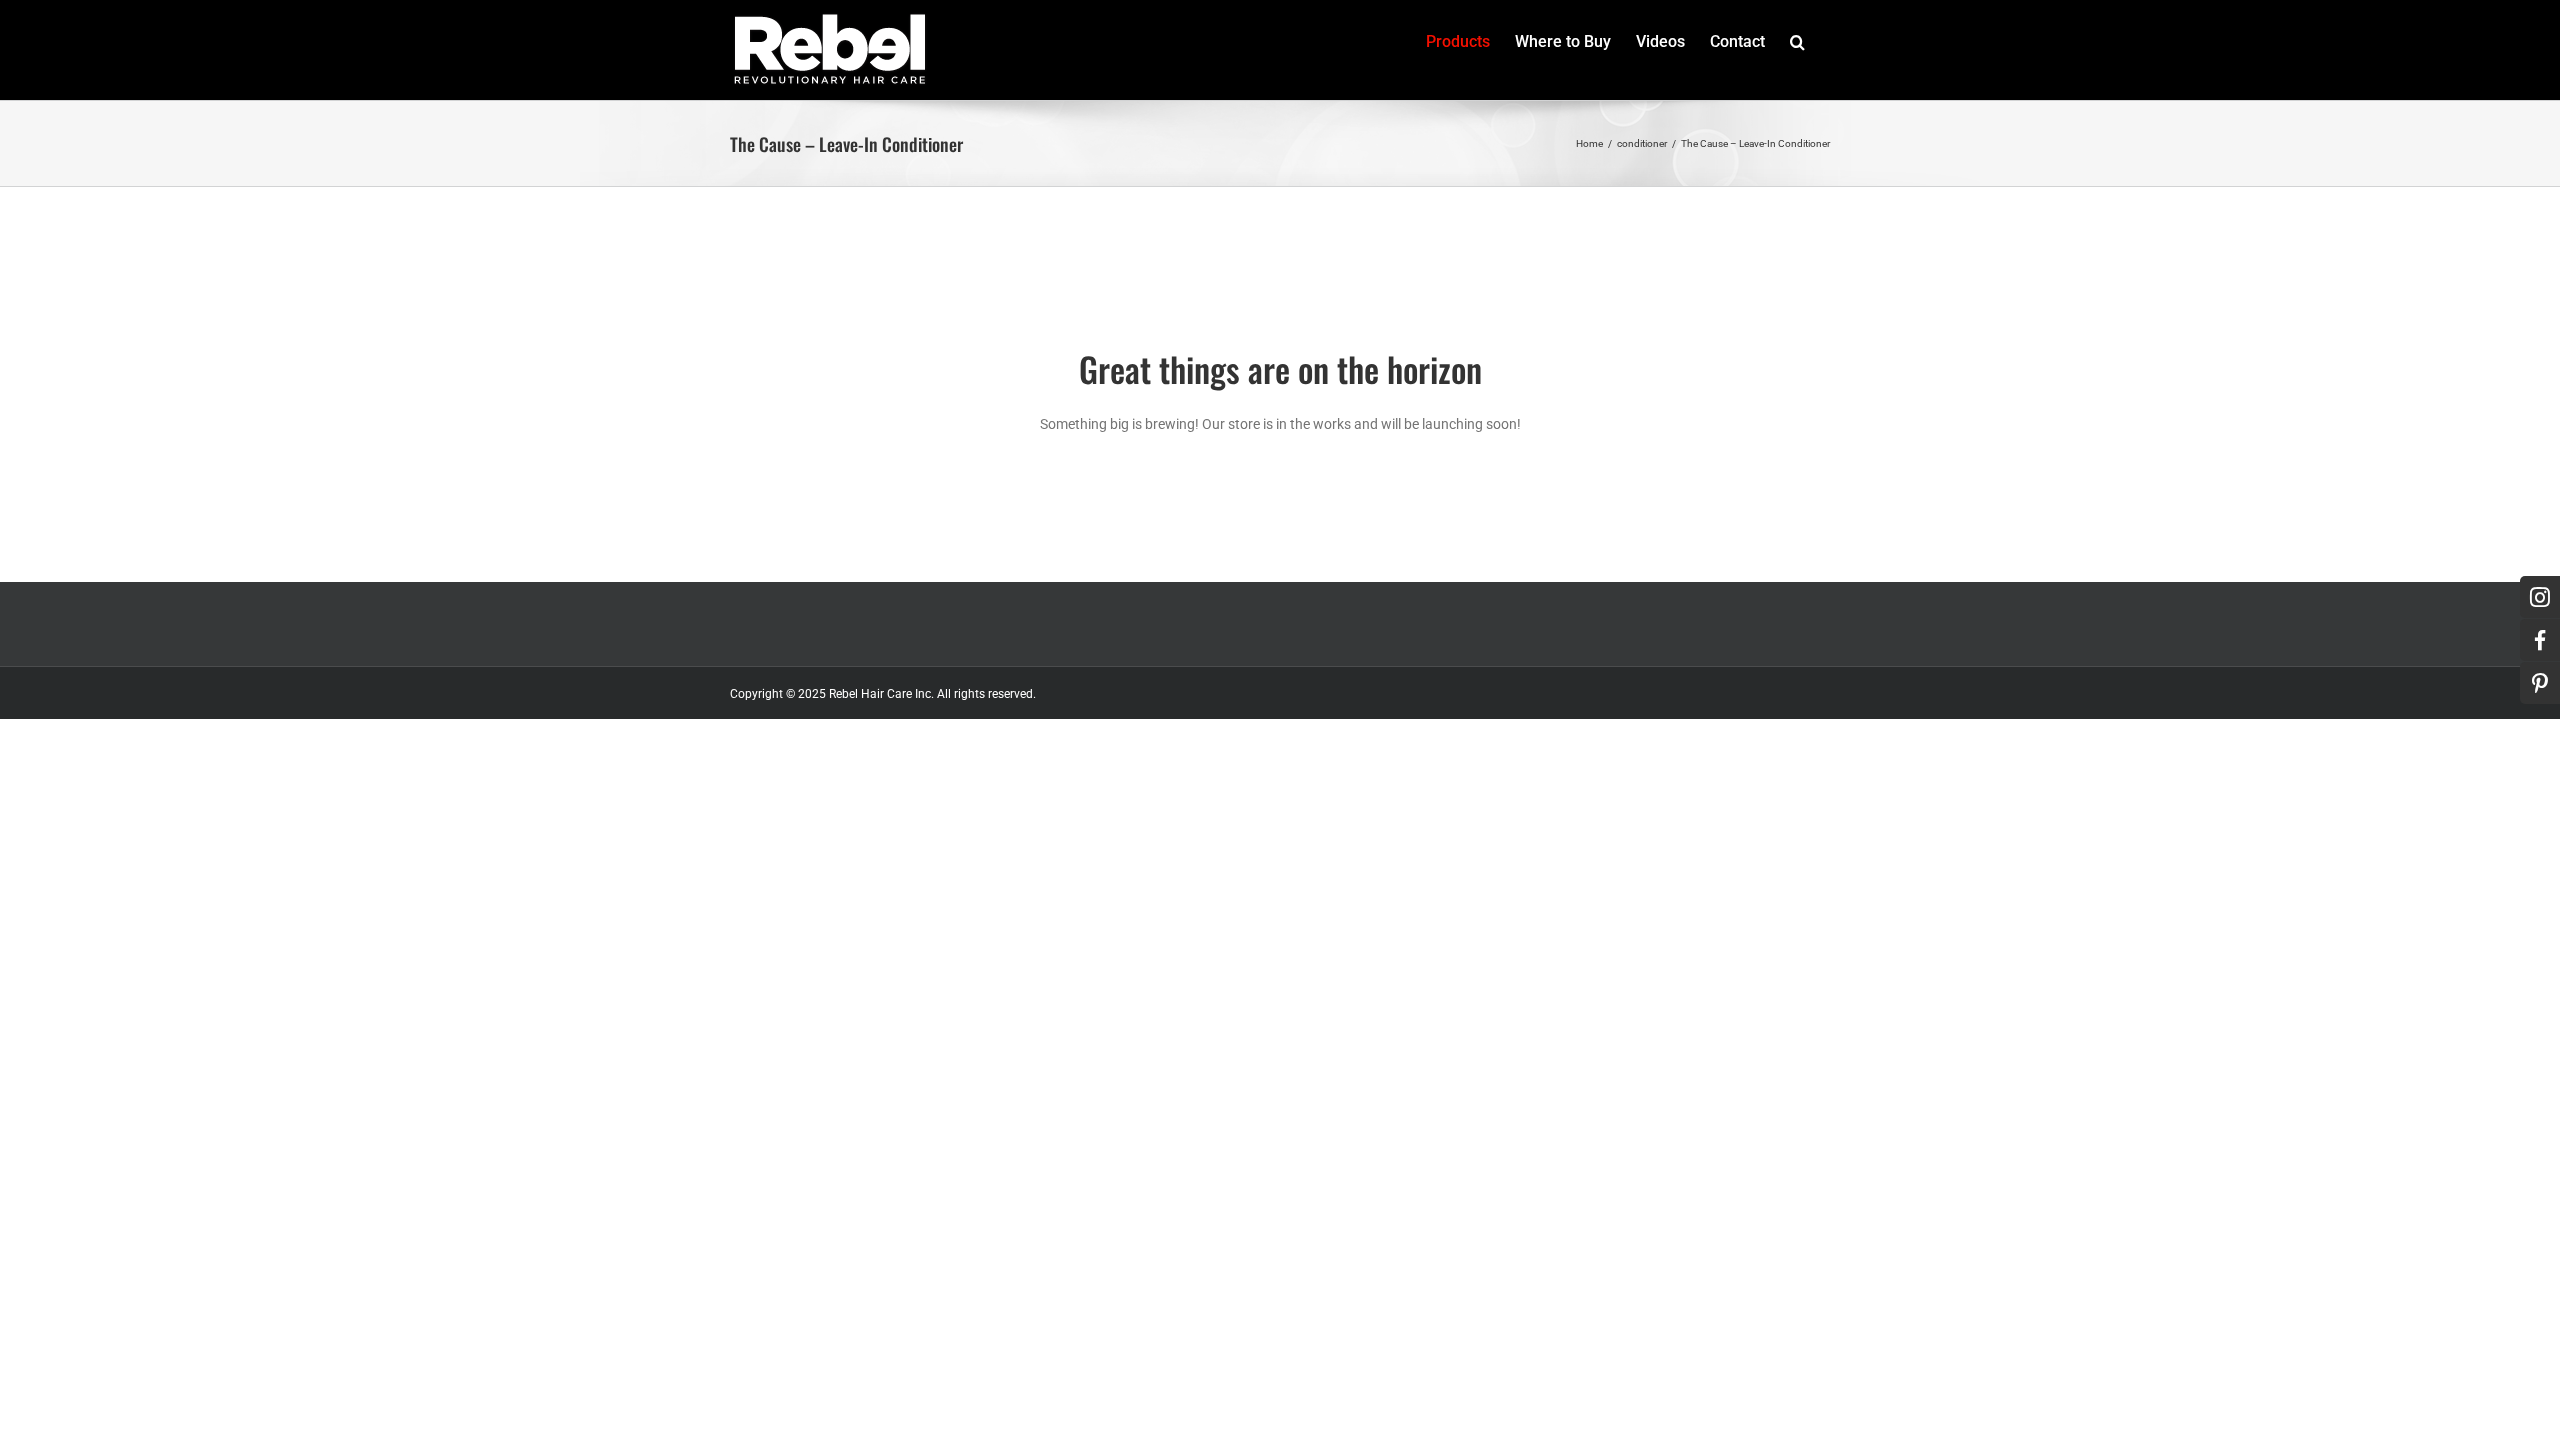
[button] (1797, 42)
